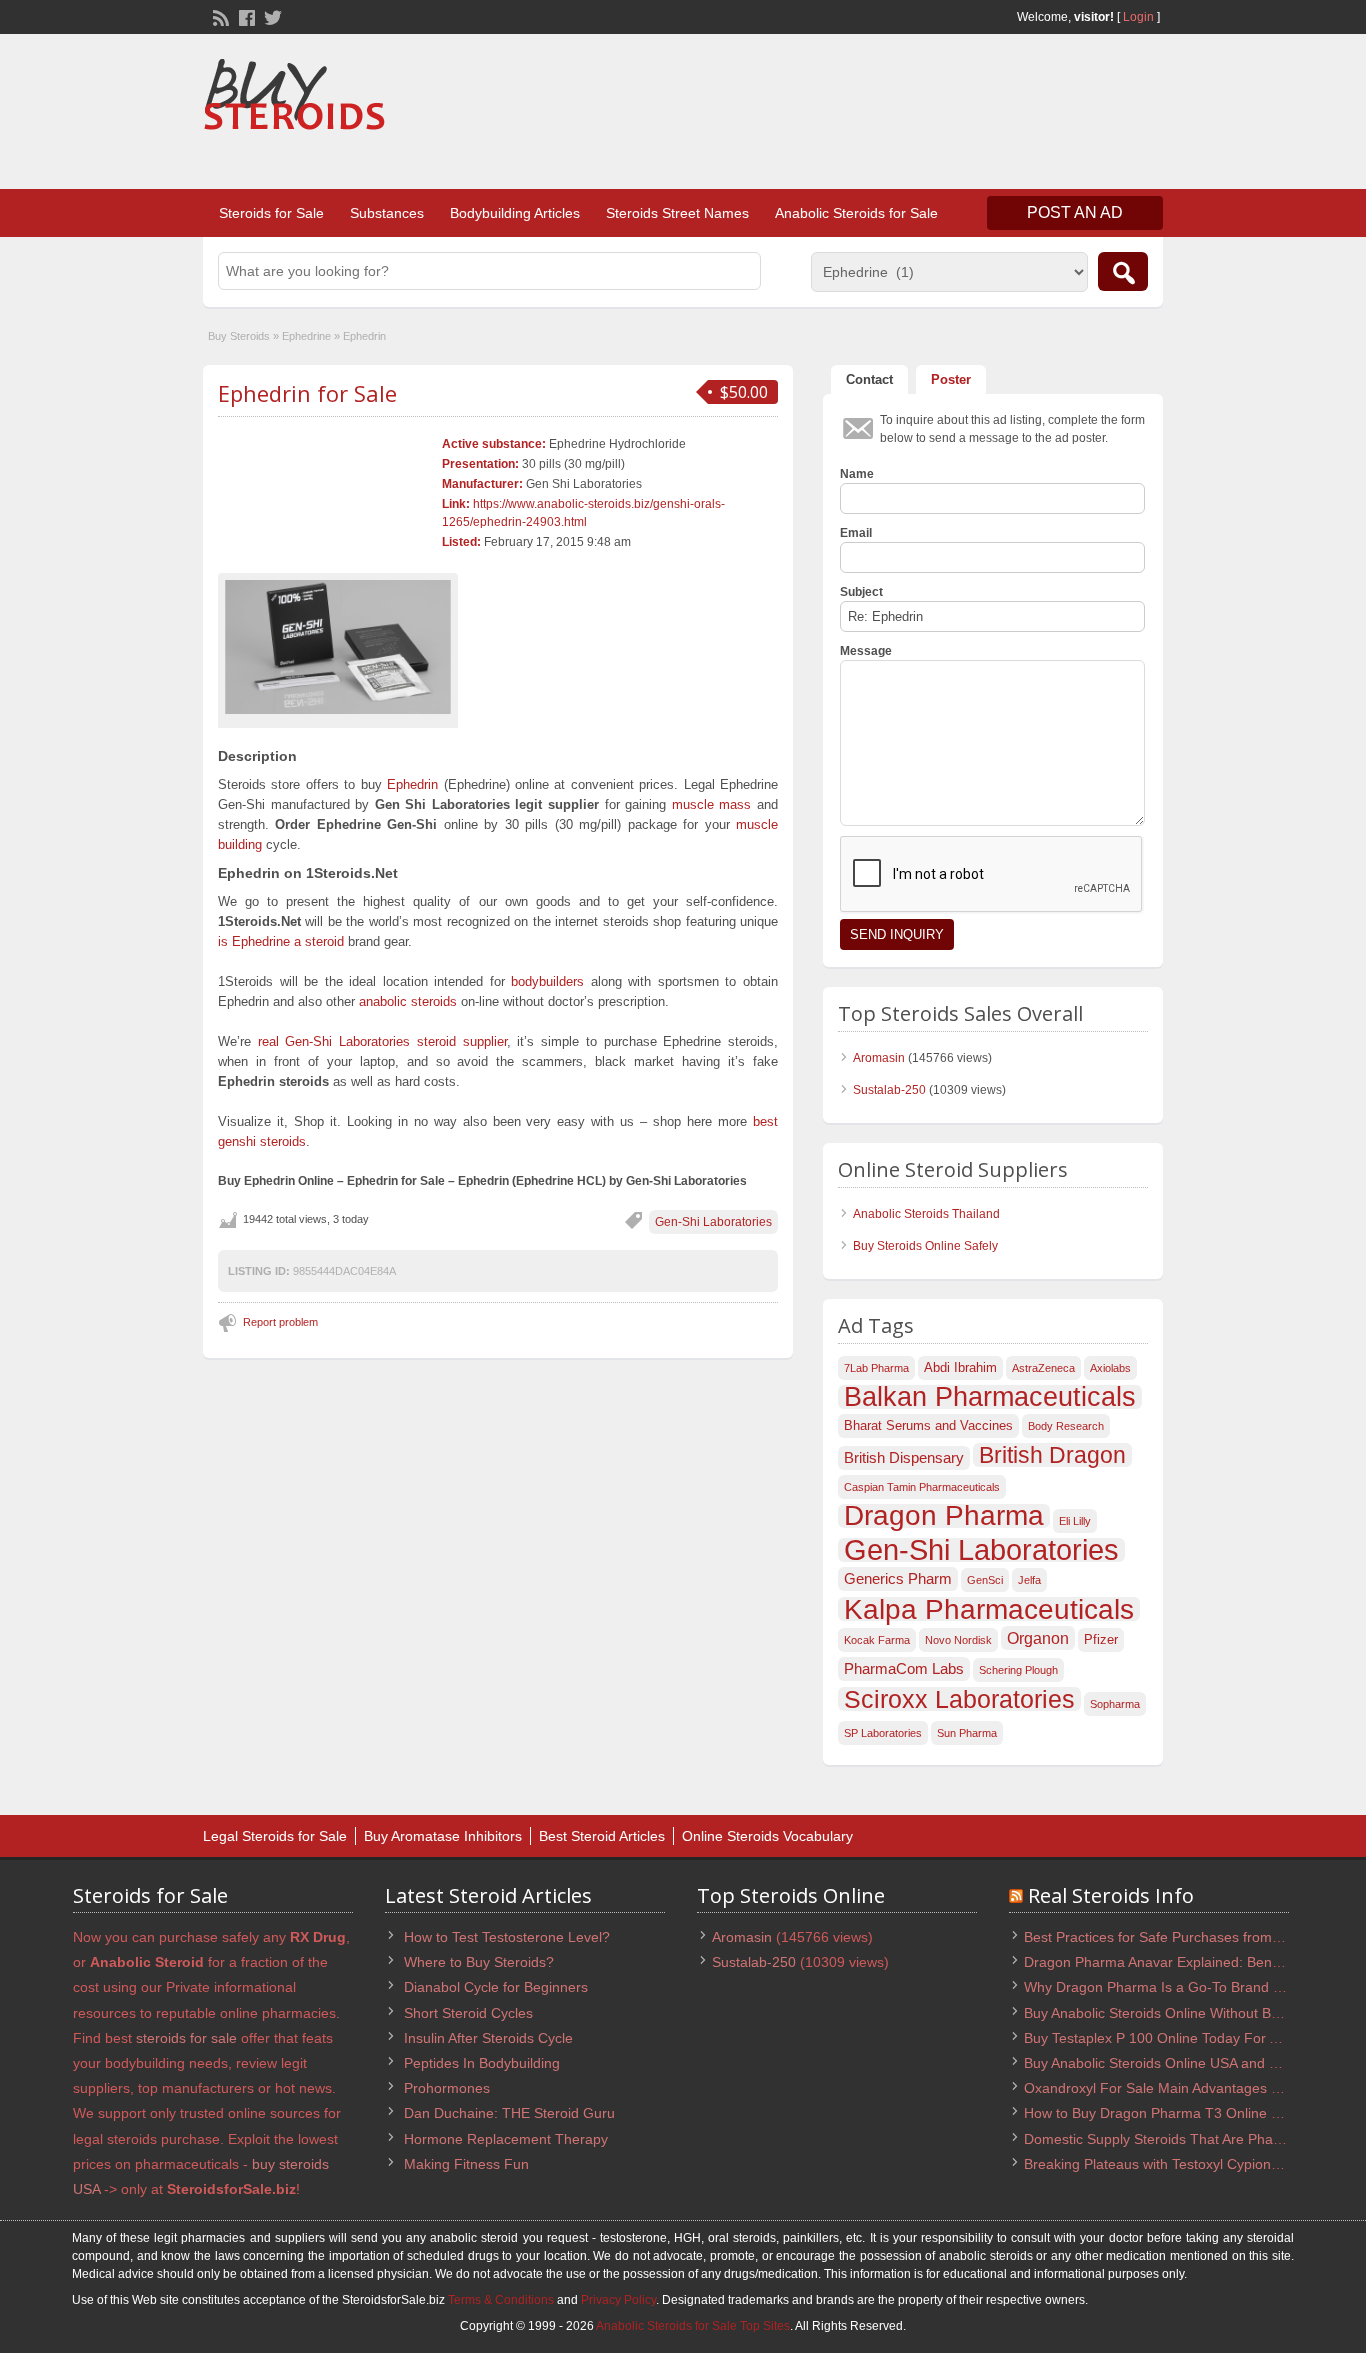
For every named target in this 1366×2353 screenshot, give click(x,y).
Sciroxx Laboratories (959, 1699)
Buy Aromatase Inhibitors (443, 1836)
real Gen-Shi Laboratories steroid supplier (382, 1041)
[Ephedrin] (338, 647)
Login (1138, 17)
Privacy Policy (618, 2300)
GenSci (985, 1580)
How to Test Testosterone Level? (507, 1937)
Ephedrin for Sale (307, 393)
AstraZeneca (1043, 1368)
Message (866, 651)
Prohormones (447, 2088)
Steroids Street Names (677, 213)
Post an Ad (1075, 212)
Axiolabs (1110, 1368)
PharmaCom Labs (904, 1669)
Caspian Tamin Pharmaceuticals (922, 1487)
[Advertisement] (799, 114)
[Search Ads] (1123, 271)
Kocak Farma (877, 1640)
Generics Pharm (898, 1579)
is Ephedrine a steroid (281, 941)
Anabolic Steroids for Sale (856, 213)
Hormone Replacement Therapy (506, 2139)
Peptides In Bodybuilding (482, 2063)
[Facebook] (245, 16)
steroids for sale (186, 2038)
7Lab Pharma (876, 1368)
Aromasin (879, 1058)
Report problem (280, 1322)
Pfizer (1101, 1639)
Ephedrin (412, 784)
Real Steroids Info (1111, 1895)
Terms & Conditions (501, 2300)
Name (857, 474)
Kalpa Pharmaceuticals (989, 1609)
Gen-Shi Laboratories (713, 1222)
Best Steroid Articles (602, 1836)
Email (856, 533)
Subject (861, 592)
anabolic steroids (408, 1001)
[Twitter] (271, 16)
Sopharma (1115, 1704)
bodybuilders (547, 981)
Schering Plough (1018, 1670)
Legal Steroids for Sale (275, 1836)
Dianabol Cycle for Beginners (496, 1987)
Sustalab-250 (889, 1090)
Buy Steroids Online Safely (925, 1246)
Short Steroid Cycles (468, 2013)
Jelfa (1029, 1580)
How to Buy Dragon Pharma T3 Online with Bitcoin (1183, 2113)
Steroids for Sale (271, 213)
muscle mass (712, 804)
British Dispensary (904, 1458)
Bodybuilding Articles (515, 213)
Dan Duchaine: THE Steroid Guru (509, 2113)
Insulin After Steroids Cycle (488, 2038)
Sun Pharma (967, 1733)
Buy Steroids (239, 336)
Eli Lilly (1075, 1521)
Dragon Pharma (944, 1516)
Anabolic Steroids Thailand (926, 1214)
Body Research (1066, 1426)
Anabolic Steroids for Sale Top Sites (693, 2326)
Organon (1038, 1638)
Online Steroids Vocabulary (767, 1836)
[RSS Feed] (219, 16)
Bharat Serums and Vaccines (928, 1425)
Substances (387, 213)
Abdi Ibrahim (960, 1367)
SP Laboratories (883, 1733)
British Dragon (1052, 1455)
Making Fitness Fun (466, 2164)
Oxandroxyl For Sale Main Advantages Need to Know (1192, 2088)
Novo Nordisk (958, 1640)
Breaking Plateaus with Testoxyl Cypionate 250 (1171, 2164)
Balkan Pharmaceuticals (990, 1397)
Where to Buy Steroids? (479, 1962)
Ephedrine (306, 336)
